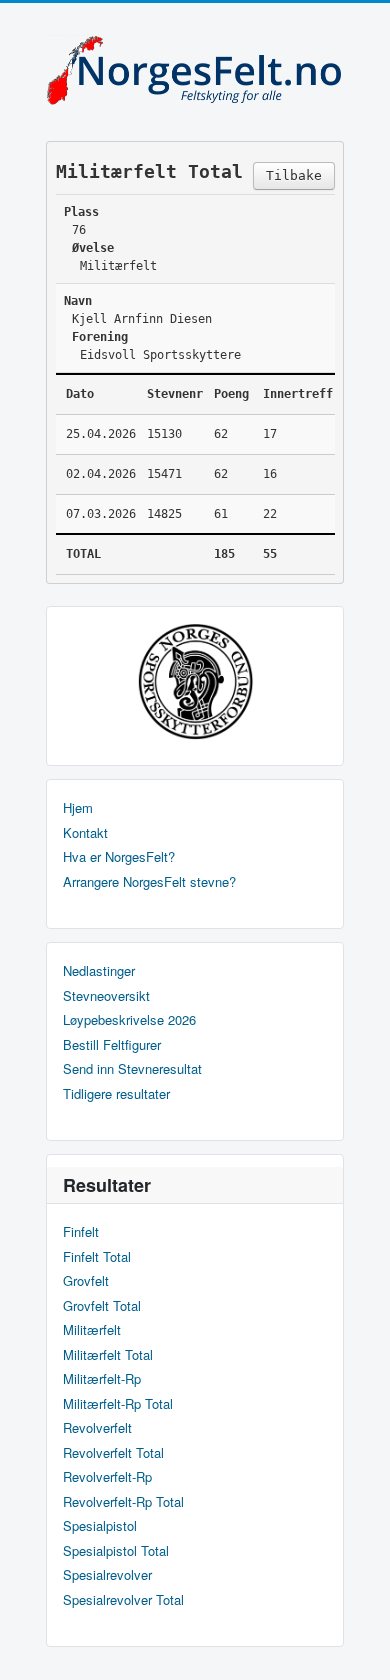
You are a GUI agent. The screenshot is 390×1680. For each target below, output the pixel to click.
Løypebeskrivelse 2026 (129, 1020)
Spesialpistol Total (116, 1551)
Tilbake (294, 175)
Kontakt (85, 833)
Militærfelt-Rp (102, 1379)
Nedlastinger (99, 971)
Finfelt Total (97, 1257)
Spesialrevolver (107, 1575)
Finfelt (81, 1232)
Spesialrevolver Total (123, 1600)
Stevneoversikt (106, 996)
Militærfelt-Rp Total (118, 1404)
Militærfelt (92, 1330)
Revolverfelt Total (113, 1453)
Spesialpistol (100, 1526)
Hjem (78, 808)
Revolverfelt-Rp (107, 1477)
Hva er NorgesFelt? (119, 857)
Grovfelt (86, 1281)
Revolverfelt (97, 1428)
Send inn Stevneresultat (132, 1069)
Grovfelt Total (102, 1306)
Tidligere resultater (116, 1094)
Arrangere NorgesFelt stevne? (149, 882)
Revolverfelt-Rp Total (123, 1502)
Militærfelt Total (108, 1355)
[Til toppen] (358, 1647)
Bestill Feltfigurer (112, 1045)
